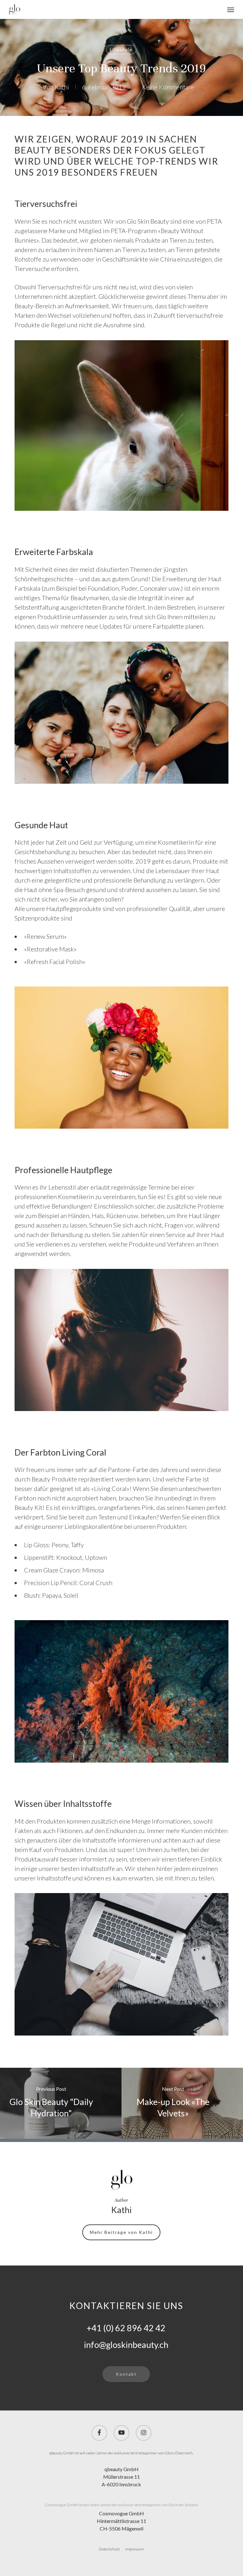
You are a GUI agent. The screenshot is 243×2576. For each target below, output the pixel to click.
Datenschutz (109, 2549)
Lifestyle (121, 49)
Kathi (62, 87)
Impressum (135, 2549)
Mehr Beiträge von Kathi (121, 2232)
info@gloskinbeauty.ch (126, 2345)
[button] (231, 9)
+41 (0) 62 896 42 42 (126, 2328)
